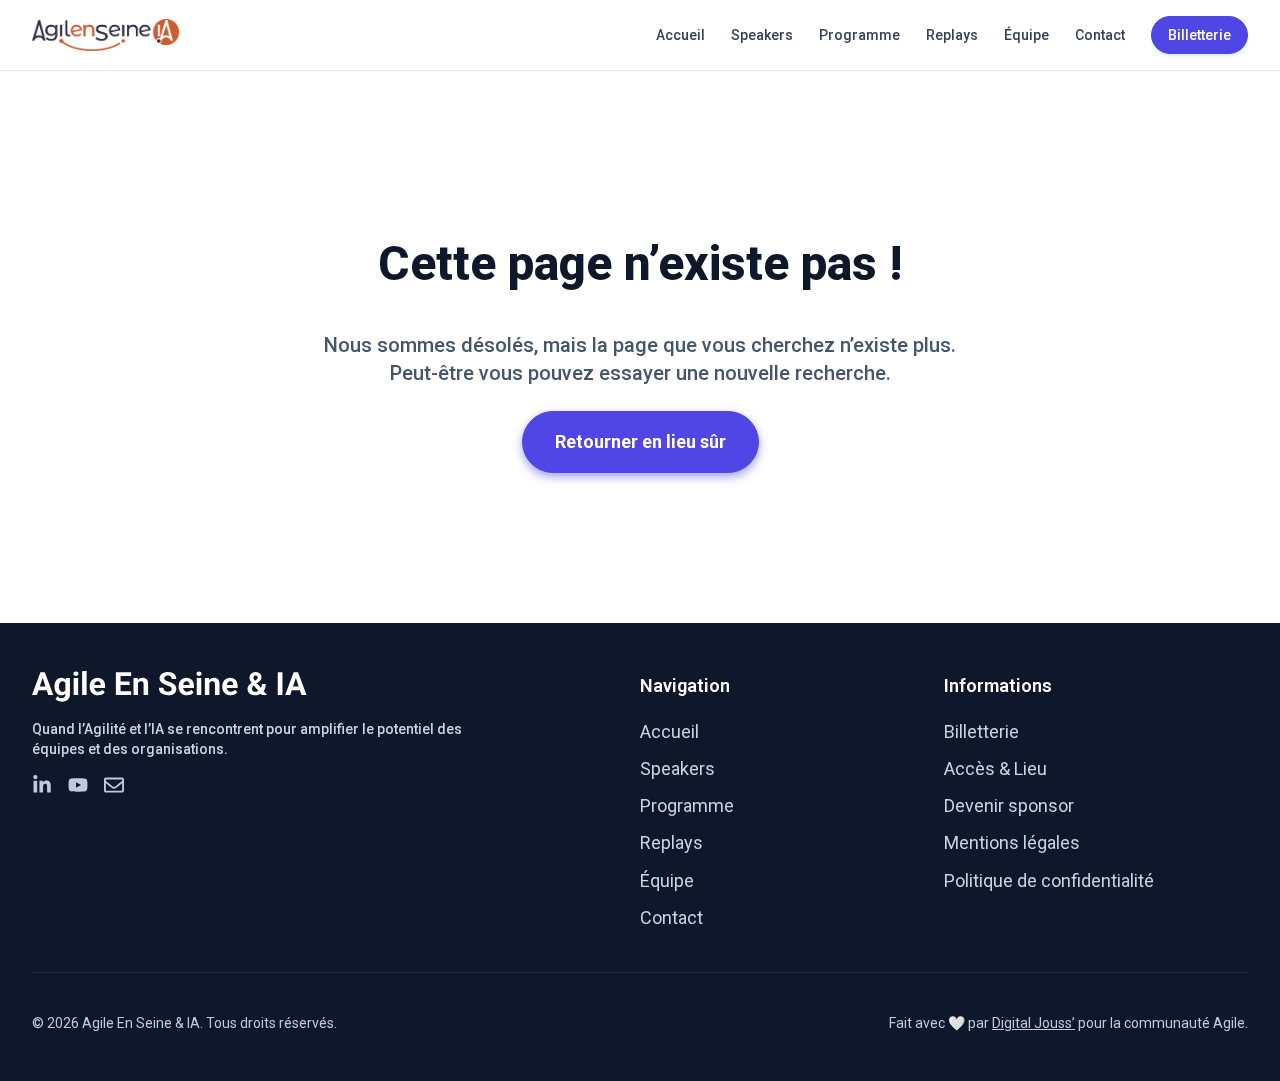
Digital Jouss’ (1033, 1023)
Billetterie (981, 731)
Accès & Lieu (995, 768)
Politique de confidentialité (1049, 880)
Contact (1100, 35)
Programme (859, 35)
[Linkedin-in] (42, 785)
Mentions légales (1012, 842)
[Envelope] (114, 785)
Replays (952, 35)
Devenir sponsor (1009, 805)
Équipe (1026, 35)
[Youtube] (78, 785)
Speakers (762, 35)
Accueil (680, 35)
